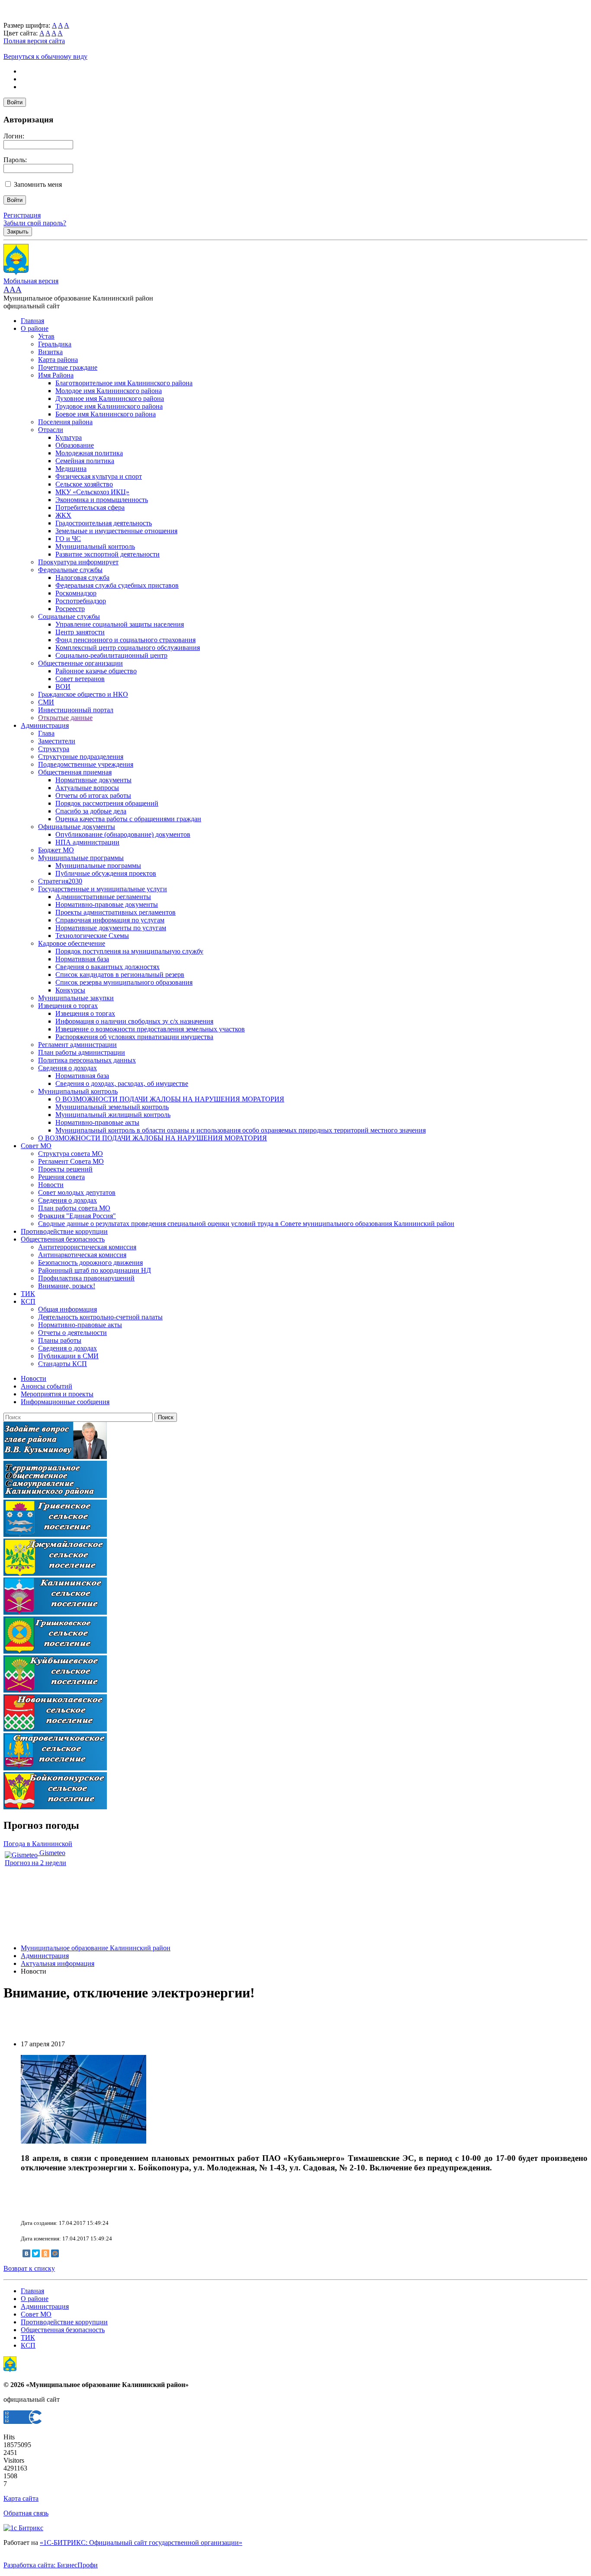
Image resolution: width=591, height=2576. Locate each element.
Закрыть (18, 232)
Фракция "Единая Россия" (77, 1216)
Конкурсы (70, 990)
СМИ (46, 702)
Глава (46, 733)
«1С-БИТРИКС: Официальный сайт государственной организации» (141, 2542)
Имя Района (56, 375)
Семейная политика (85, 461)
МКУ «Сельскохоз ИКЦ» (92, 492)
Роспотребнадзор (81, 601)
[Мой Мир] (55, 2253)
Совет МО (36, 1146)
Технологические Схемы (92, 936)
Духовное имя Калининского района (110, 398)
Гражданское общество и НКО (83, 694)
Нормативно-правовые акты (97, 1122)
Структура (54, 749)
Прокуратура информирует (78, 562)
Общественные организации (80, 663)
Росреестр (70, 609)
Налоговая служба (82, 578)
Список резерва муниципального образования (124, 982)
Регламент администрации (77, 1045)
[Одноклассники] (45, 2253)
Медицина (71, 469)
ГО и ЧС (68, 539)
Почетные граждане (68, 367)
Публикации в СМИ (68, 1356)
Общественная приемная (75, 772)
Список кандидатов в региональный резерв (120, 974)
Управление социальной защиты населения (120, 624)
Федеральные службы (70, 570)
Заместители (57, 741)
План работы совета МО (74, 1208)
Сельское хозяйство (84, 484)
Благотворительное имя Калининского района (124, 383)
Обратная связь (26, 2513)
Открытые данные (65, 718)
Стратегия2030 (60, 881)
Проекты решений (65, 1169)
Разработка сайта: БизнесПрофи (51, 2565)
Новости (51, 1185)
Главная (32, 321)
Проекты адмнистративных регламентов (116, 912)
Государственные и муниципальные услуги (103, 889)
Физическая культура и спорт (99, 476)
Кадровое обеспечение (72, 943)
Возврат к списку (29, 2268)
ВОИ (63, 686)
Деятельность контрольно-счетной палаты (100, 1317)
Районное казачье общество (96, 671)
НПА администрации (87, 842)
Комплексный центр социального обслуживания (128, 648)
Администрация (45, 725)
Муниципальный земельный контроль (112, 1107)
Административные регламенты (103, 897)
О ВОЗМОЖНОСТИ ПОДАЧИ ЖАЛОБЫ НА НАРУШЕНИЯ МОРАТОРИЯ (170, 1099)
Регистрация (22, 215)
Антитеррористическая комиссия (87, 1247)
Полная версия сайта (34, 41)
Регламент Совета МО (71, 1161)
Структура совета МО (71, 1154)
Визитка (50, 352)
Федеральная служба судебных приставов (117, 585)
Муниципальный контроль (95, 546)
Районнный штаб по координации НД (95, 1270)
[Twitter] (36, 2253)
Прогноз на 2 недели (35, 1863)
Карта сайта (21, 2498)
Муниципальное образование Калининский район (96, 1948)
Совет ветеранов (80, 679)
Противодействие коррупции (64, 1231)
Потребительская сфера (90, 507)
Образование (75, 445)
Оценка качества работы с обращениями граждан (128, 819)
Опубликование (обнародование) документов (123, 834)
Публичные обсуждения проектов (106, 873)
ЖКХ (63, 515)
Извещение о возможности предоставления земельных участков (150, 1029)
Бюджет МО (56, 850)
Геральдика (55, 344)
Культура (69, 437)
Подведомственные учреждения (86, 764)
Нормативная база (82, 959)
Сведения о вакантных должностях (108, 967)
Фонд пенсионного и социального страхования (125, 640)
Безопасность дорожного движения (90, 1262)
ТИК (28, 1294)
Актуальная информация (58, 1963)
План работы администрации (82, 1052)
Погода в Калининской (38, 1844)
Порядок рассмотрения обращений (107, 803)
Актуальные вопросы (87, 788)
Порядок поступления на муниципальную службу (129, 951)
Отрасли (51, 430)
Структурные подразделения (81, 757)
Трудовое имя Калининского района (109, 406)
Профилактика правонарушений (86, 1278)
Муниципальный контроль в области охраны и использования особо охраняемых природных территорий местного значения (241, 1130)
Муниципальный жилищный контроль (113, 1115)
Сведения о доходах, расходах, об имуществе (122, 1083)
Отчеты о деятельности (72, 1333)
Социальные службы (69, 616)
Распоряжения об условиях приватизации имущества (134, 1037)
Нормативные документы (93, 780)
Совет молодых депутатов (77, 1192)
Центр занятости (80, 632)
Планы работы (60, 1340)
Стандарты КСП (63, 1364)
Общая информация (67, 1309)
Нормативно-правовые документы (107, 904)
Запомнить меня (38, 184)
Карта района (58, 360)
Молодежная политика (89, 453)
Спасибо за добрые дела (91, 811)
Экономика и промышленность (102, 500)
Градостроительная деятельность (104, 523)
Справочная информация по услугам (110, 920)
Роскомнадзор (76, 593)
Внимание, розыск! (67, 1286)
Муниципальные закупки (76, 998)
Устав (46, 336)
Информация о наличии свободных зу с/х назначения (134, 1021)
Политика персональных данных (87, 1060)
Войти (15, 102)
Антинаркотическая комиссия (82, 1255)
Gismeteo (51, 1853)
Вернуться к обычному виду (45, 56)
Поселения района (65, 422)
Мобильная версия (31, 281)
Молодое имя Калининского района (109, 391)
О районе (35, 328)
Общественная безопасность (63, 1239)
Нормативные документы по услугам (111, 928)
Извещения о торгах (68, 1006)
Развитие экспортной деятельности (108, 554)
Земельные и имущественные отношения (116, 531)
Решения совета (61, 1177)
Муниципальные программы (81, 858)
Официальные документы (77, 827)
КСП (28, 1301)
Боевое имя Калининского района (106, 414)
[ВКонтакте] (26, 2253)
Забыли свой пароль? (35, 223)
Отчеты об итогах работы (93, 795)
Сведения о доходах (67, 1068)
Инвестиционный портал (76, 710)
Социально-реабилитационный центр (111, 655)
